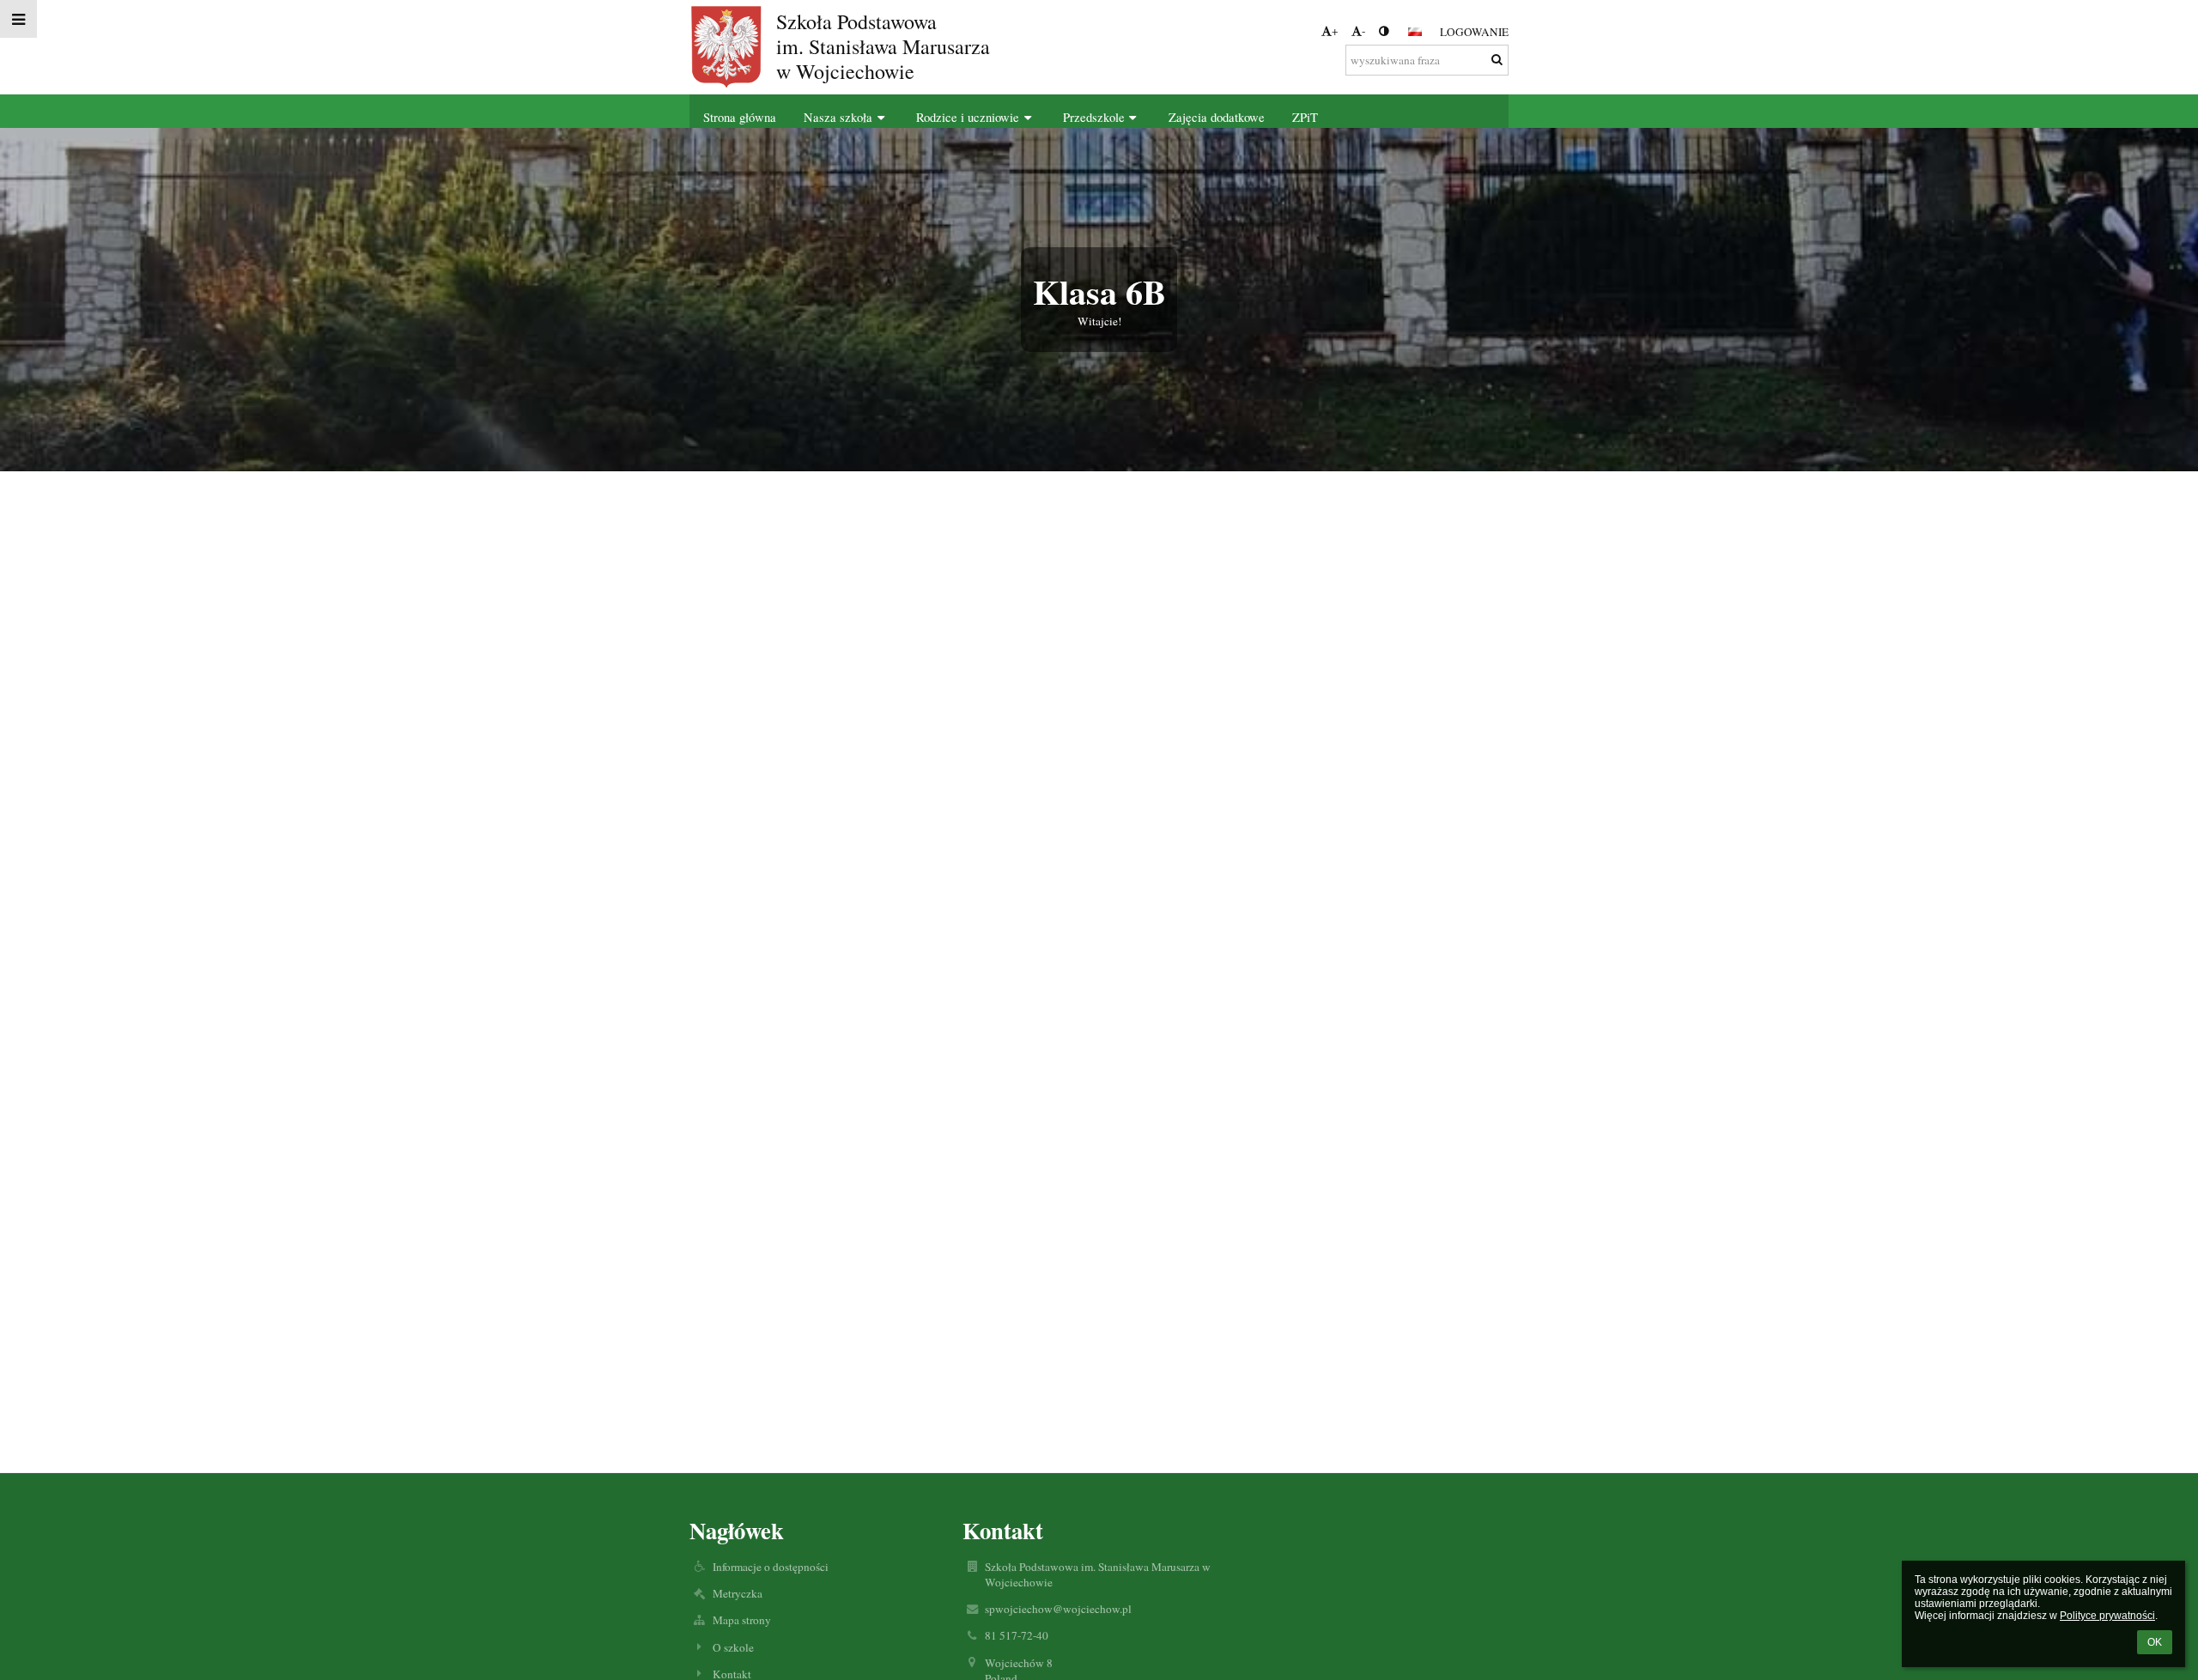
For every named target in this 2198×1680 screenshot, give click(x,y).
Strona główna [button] (740, 117)
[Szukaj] (1497, 59)
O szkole (733, 1647)
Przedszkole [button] (1094, 117)
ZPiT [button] (1305, 117)
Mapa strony (742, 1620)
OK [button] (2155, 1642)
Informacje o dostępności (771, 1567)
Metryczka (738, 1593)
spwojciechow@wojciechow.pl (1058, 1609)
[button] (1384, 31)
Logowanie (1474, 32)
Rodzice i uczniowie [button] (968, 117)
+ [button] (1335, 31)
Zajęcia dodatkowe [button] (1217, 117)
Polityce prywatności (2107, 1616)
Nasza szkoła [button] (838, 117)
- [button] (1363, 31)
